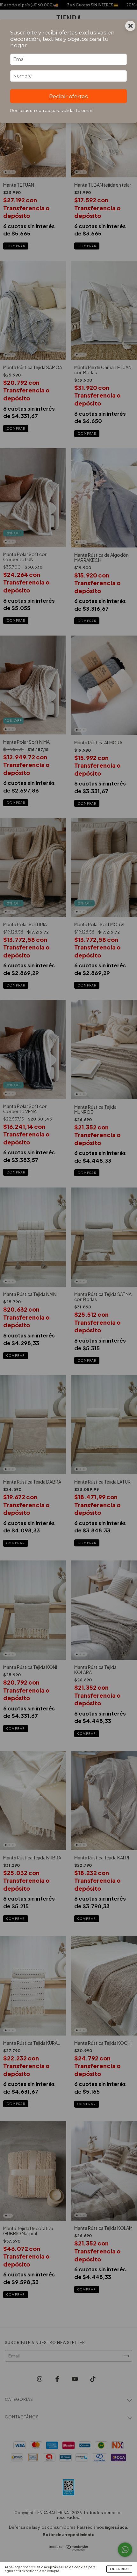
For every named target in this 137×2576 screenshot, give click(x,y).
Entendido (119, 2569)
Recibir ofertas (68, 96)
